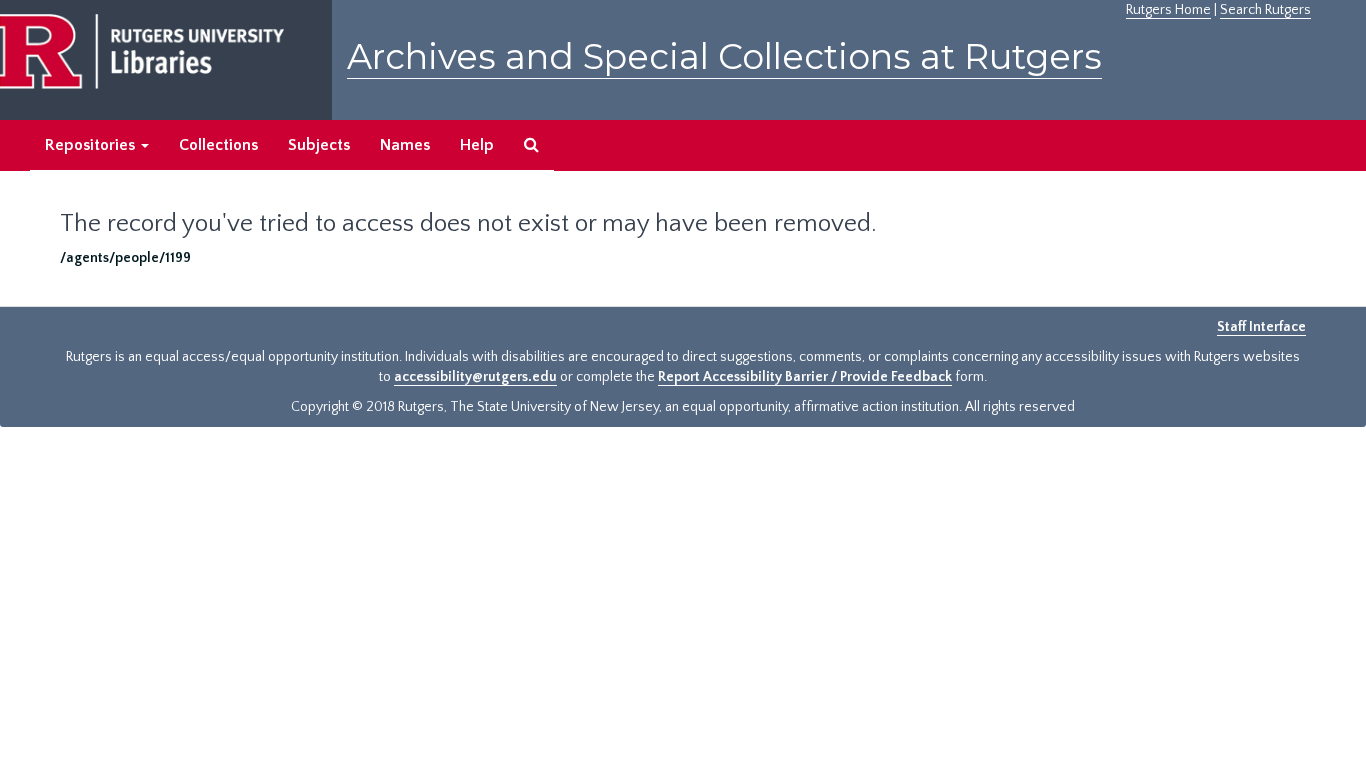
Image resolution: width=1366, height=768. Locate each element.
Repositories (92, 145)
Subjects (319, 145)
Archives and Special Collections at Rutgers (724, 56)
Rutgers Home (1168, 10)
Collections (218, 145)
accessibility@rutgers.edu (475, 377)
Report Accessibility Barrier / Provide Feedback (805, 377)
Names (405, 145)
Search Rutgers (1265, 10)
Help (477, 145)
